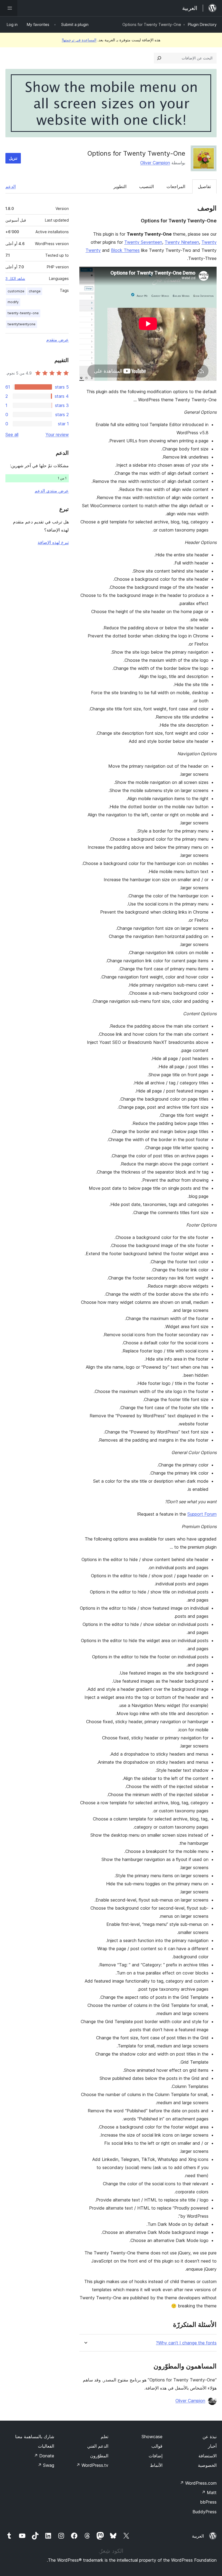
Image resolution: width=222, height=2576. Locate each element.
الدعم (11, 186)
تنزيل (13, 158)
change (35, 291)
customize (16, 291)
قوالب (157, 2446)
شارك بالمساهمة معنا (35, 2437)
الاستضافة (208, 2456)
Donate (44, 2456)
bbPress (208, 2502)
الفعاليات (46, 2446)
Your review (57, 435)
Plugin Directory (202, 24)
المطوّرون (99, 2456)
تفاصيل (204, 186)
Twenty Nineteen (182, 242)
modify (13, 302)
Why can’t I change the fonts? (186, 2343)
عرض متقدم (58, 340)
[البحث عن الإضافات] (159, 58)
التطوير (120, 186)
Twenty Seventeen (143, 242)
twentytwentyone (22, 324)
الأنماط (156, 2465)
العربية (198, 2536)
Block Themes (125, 250)
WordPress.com (198, 2483)
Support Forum (202, 1514)
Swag (46, 2465)
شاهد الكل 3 (15, 279)
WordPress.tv (92, 2465)
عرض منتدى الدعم (52, 491)
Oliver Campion (155, 163)
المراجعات (176, 186)
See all (12, 435)
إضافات (156, 2456)
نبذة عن (210, 2437)
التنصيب (146, 186)
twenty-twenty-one (23, 313)
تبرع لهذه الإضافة (53, 542)
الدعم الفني (98, 2446)
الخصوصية (207, 2465)
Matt (209, 2493)
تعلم (105, 2437)
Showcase (152, 2437)
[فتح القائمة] (9, 8)
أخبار (212, 2446)
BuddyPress (205, 2512)
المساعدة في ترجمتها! (79, 40)
